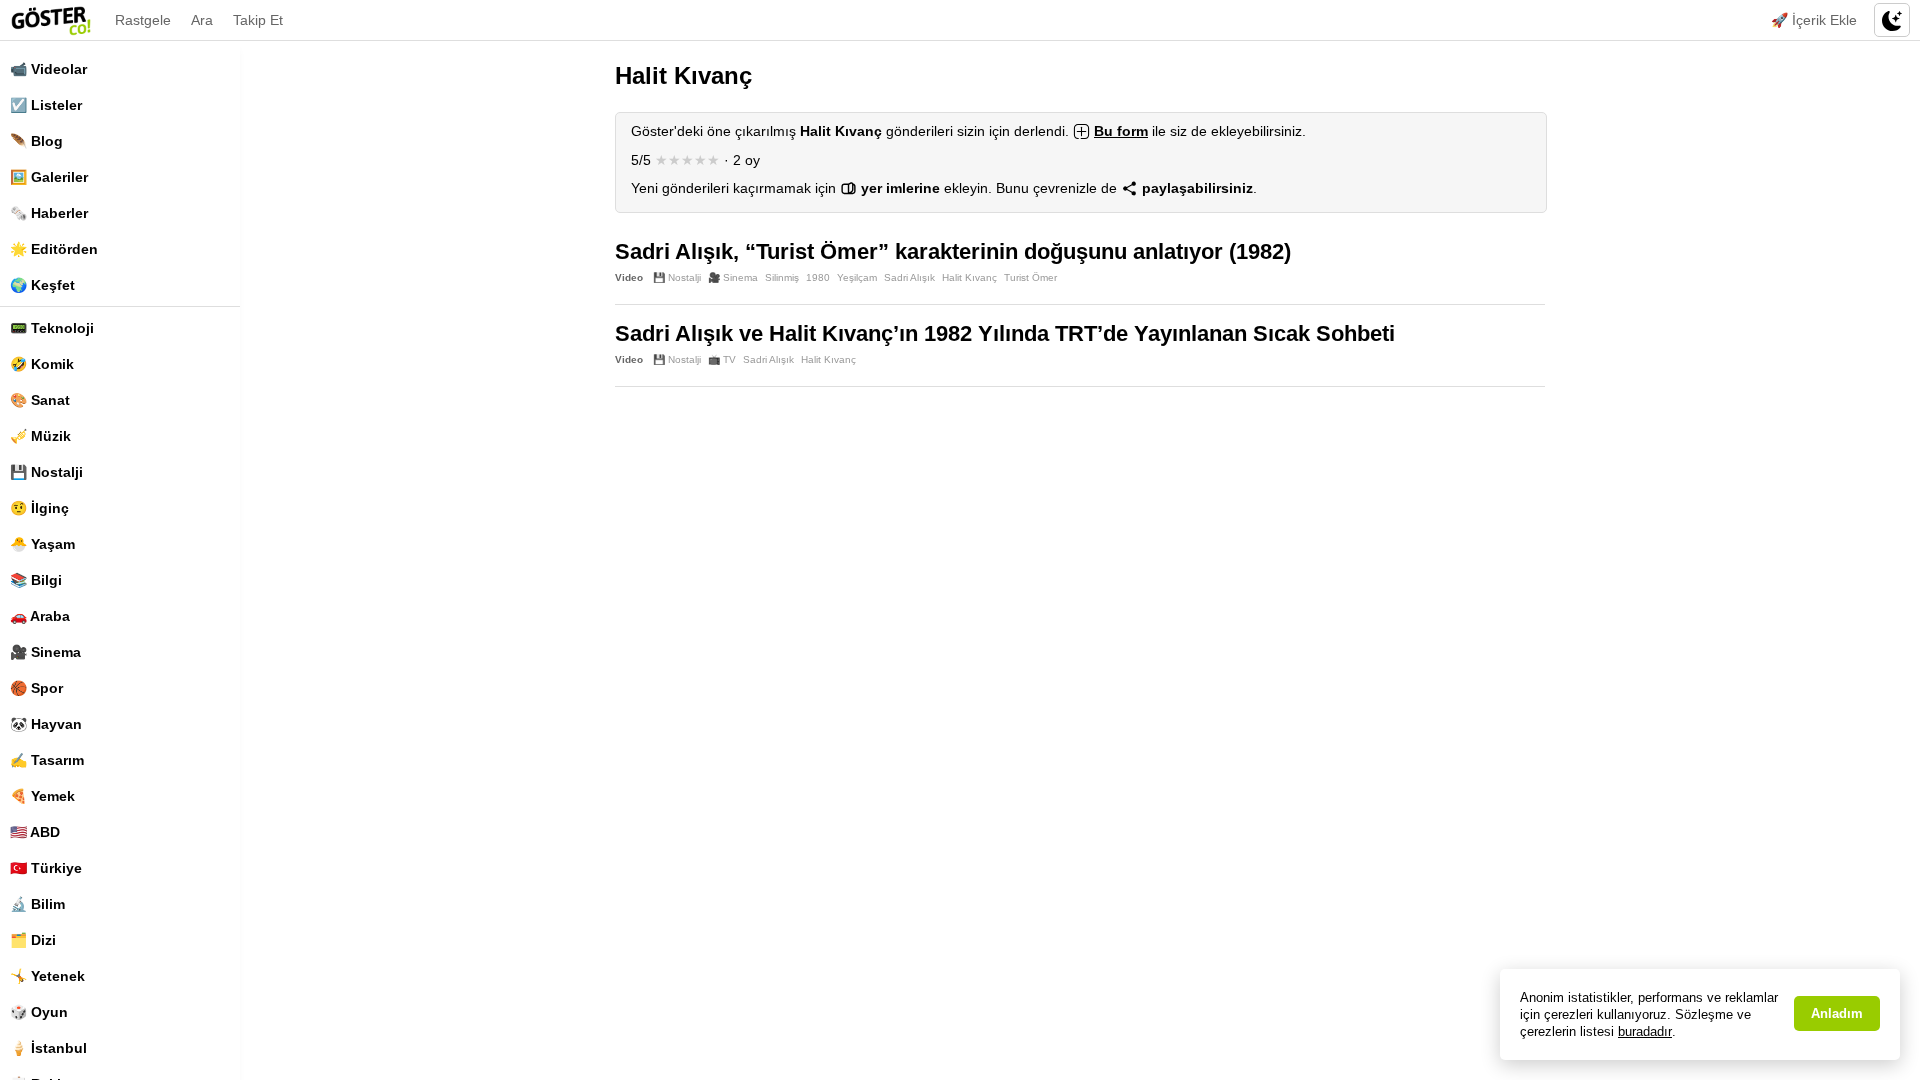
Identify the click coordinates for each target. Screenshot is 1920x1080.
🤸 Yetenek (47, 976)
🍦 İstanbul (48, 1048)
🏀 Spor (36, 688)
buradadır (1645, 1031)
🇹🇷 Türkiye (46, 868)
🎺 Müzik (40, 436)
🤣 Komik (42, 364)
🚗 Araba (40, 616)
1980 (818, 277)
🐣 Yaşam (42, 544)
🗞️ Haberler (49, 213)
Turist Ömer (1030, 277)
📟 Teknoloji (52, 328)
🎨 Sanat (40, 400)
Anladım (1837, 1013)
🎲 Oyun (39, 1012)
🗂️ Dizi (33, 940)
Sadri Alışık (909, 277)
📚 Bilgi (36, 580)
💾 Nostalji (46, 472)
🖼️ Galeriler (49, 177)
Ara (202, 20)
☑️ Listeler (46, 105)
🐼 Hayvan (46, 724)
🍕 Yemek (42, 796)
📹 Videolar (48, 69)
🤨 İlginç (39, 508)
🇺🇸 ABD (35, 832)
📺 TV (722, 359)
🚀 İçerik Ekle (1814, 20)
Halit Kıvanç (969, 277)
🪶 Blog (36, 141)
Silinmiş (782, 277)
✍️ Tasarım (47, 760)
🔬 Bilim (37, 904)
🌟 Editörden (54, 249)
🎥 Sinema (45, 652)
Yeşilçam (857, 277)
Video (629, 277)
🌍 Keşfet (42, 285)
